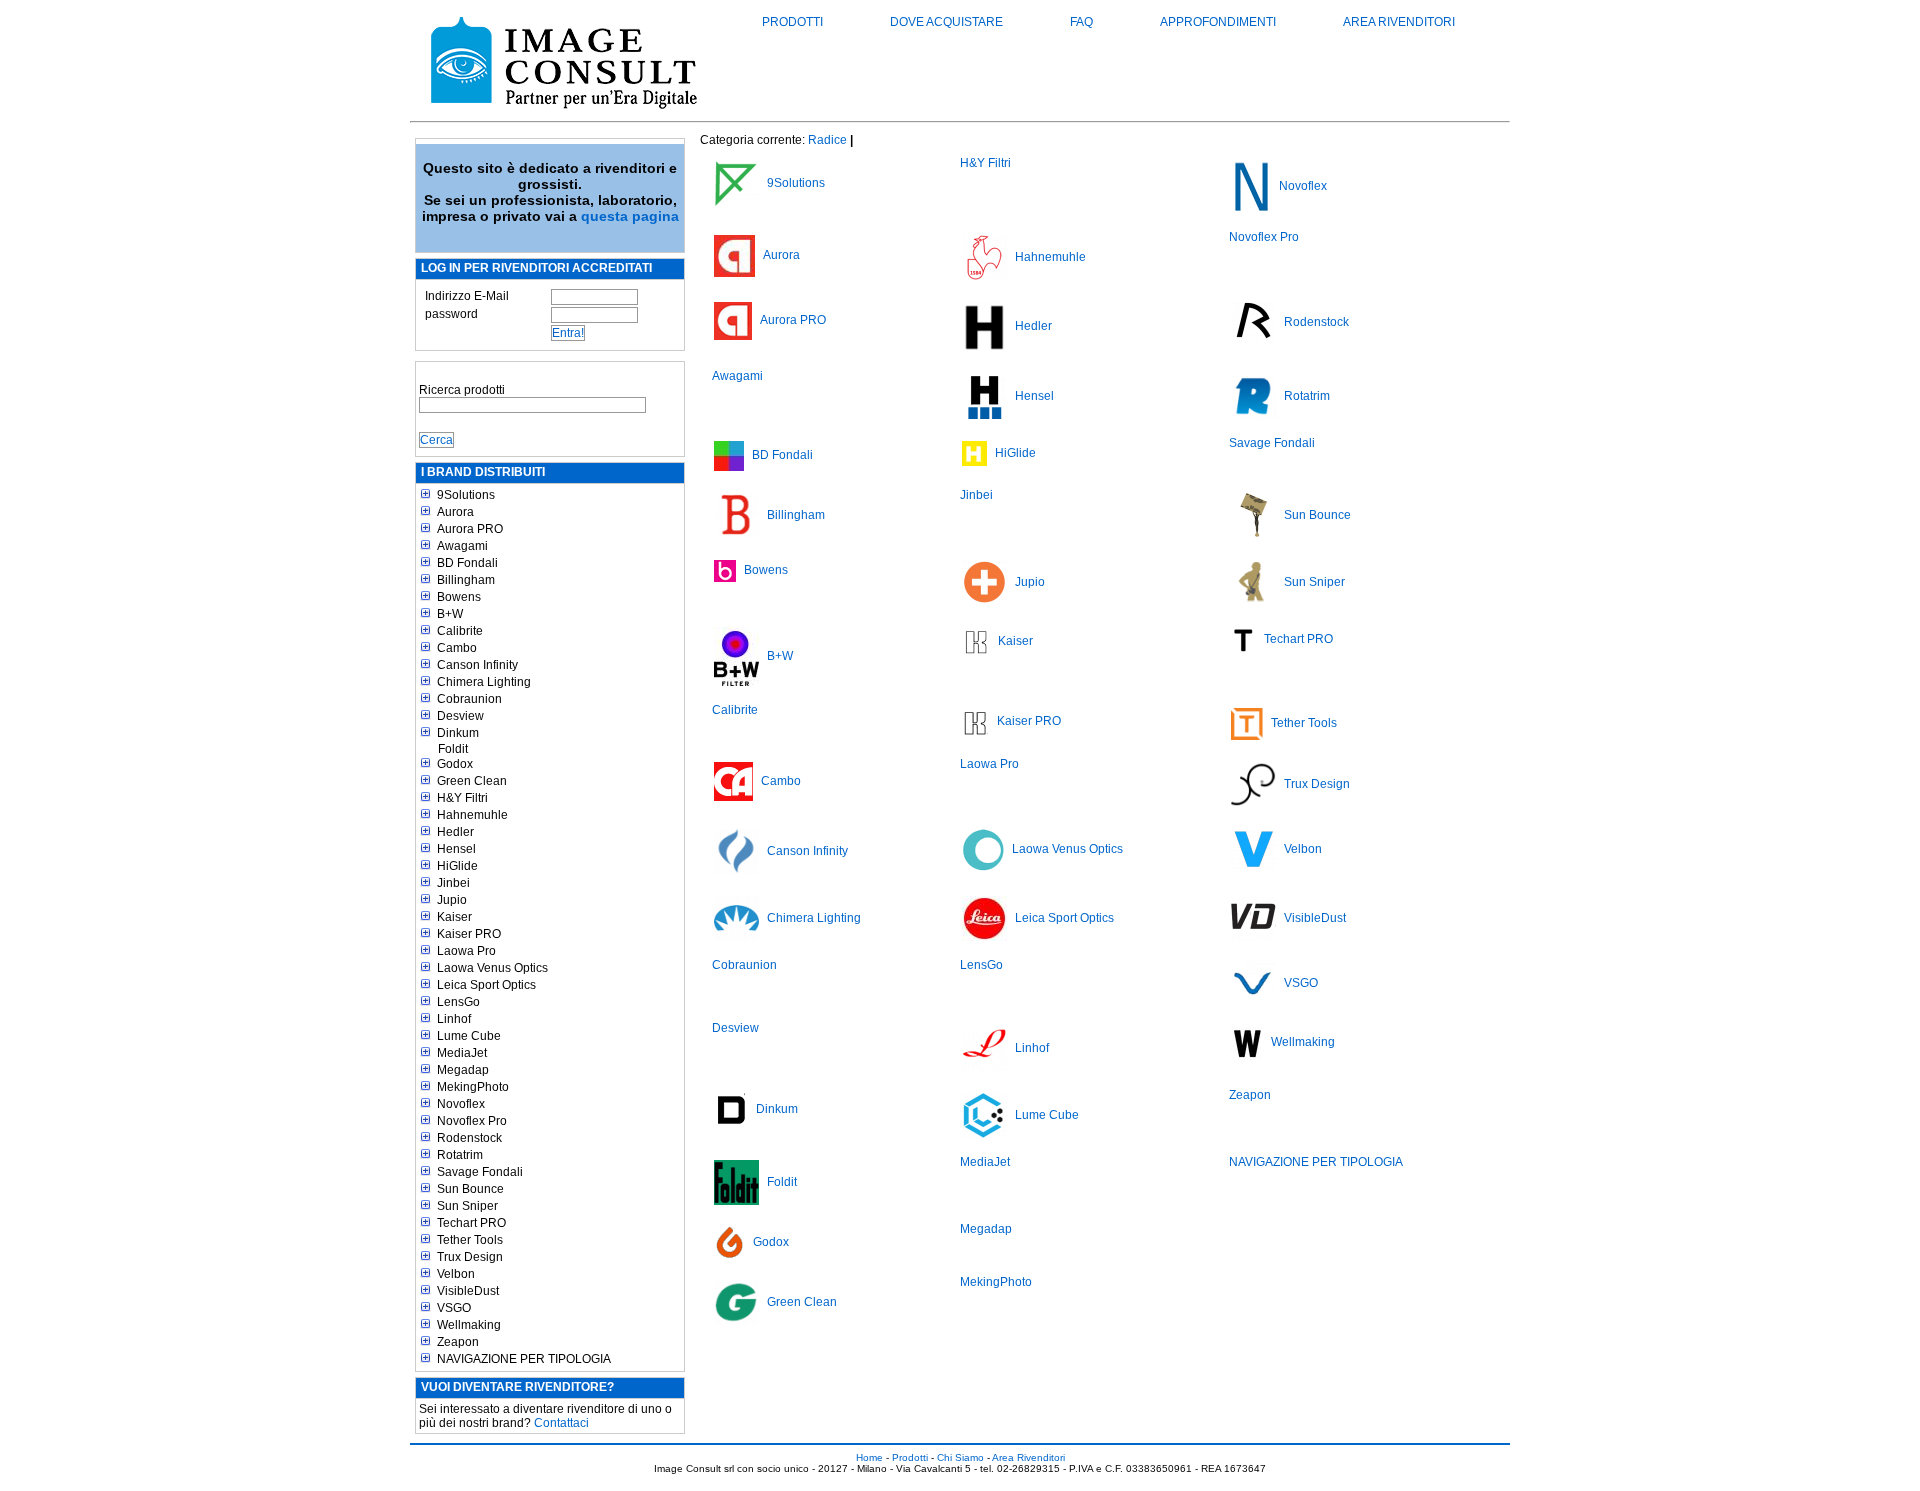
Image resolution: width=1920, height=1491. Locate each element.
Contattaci (561, 1423)
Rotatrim (460, 1155)
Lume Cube (469, 1036)
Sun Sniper (467, 1206)
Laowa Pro (466, 951)
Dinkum (458, 733)
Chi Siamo (960, 1457)
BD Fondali (467, 563)
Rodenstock (469, 1138)
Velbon (456, 1274)
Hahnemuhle (472, 815)
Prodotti (792, 22)
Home (869, 1457)
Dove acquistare (946, 22)
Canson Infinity (477, 665)
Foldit (453, 749)
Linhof (454, 1019)
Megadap (463, 1070)
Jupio (452, 900)
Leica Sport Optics (486, 985)
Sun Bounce (470, 1189)
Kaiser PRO (469, 934)
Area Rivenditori (1399, 22)
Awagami (462, 546)
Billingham (466, 580)
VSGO (454, 1308)
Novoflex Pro (472, 1121)
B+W (450, 614)
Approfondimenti (1218, 22)
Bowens (459, 597)
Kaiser (454, 917)
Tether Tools (470, 1240)
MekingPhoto (473, 1087)
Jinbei (453, 883)
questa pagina (630, 216)
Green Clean (472, 781)
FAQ (1081, 22)
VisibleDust (468, 1291)
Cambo (457, 648)
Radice (827, 140)
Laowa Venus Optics (492, 968)
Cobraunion (469, 699)
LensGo (458, 1002)
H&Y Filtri (462, 798)
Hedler (455, 832)
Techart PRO (471, 1223)
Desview (460, 716)
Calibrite (460, 631)
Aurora (455, 512)
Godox (455, 764)
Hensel (456, 849)
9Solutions (466, 495)
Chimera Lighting (484, 682)
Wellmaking (469, 1325)
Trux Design (470, 1257)
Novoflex (461, 1104)
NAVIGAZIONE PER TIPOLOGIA (524, 1359)
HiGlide (457, 866)
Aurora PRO (470, 529)
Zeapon (458, 1342)
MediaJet (462, 1053)
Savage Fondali (480, 1172)
